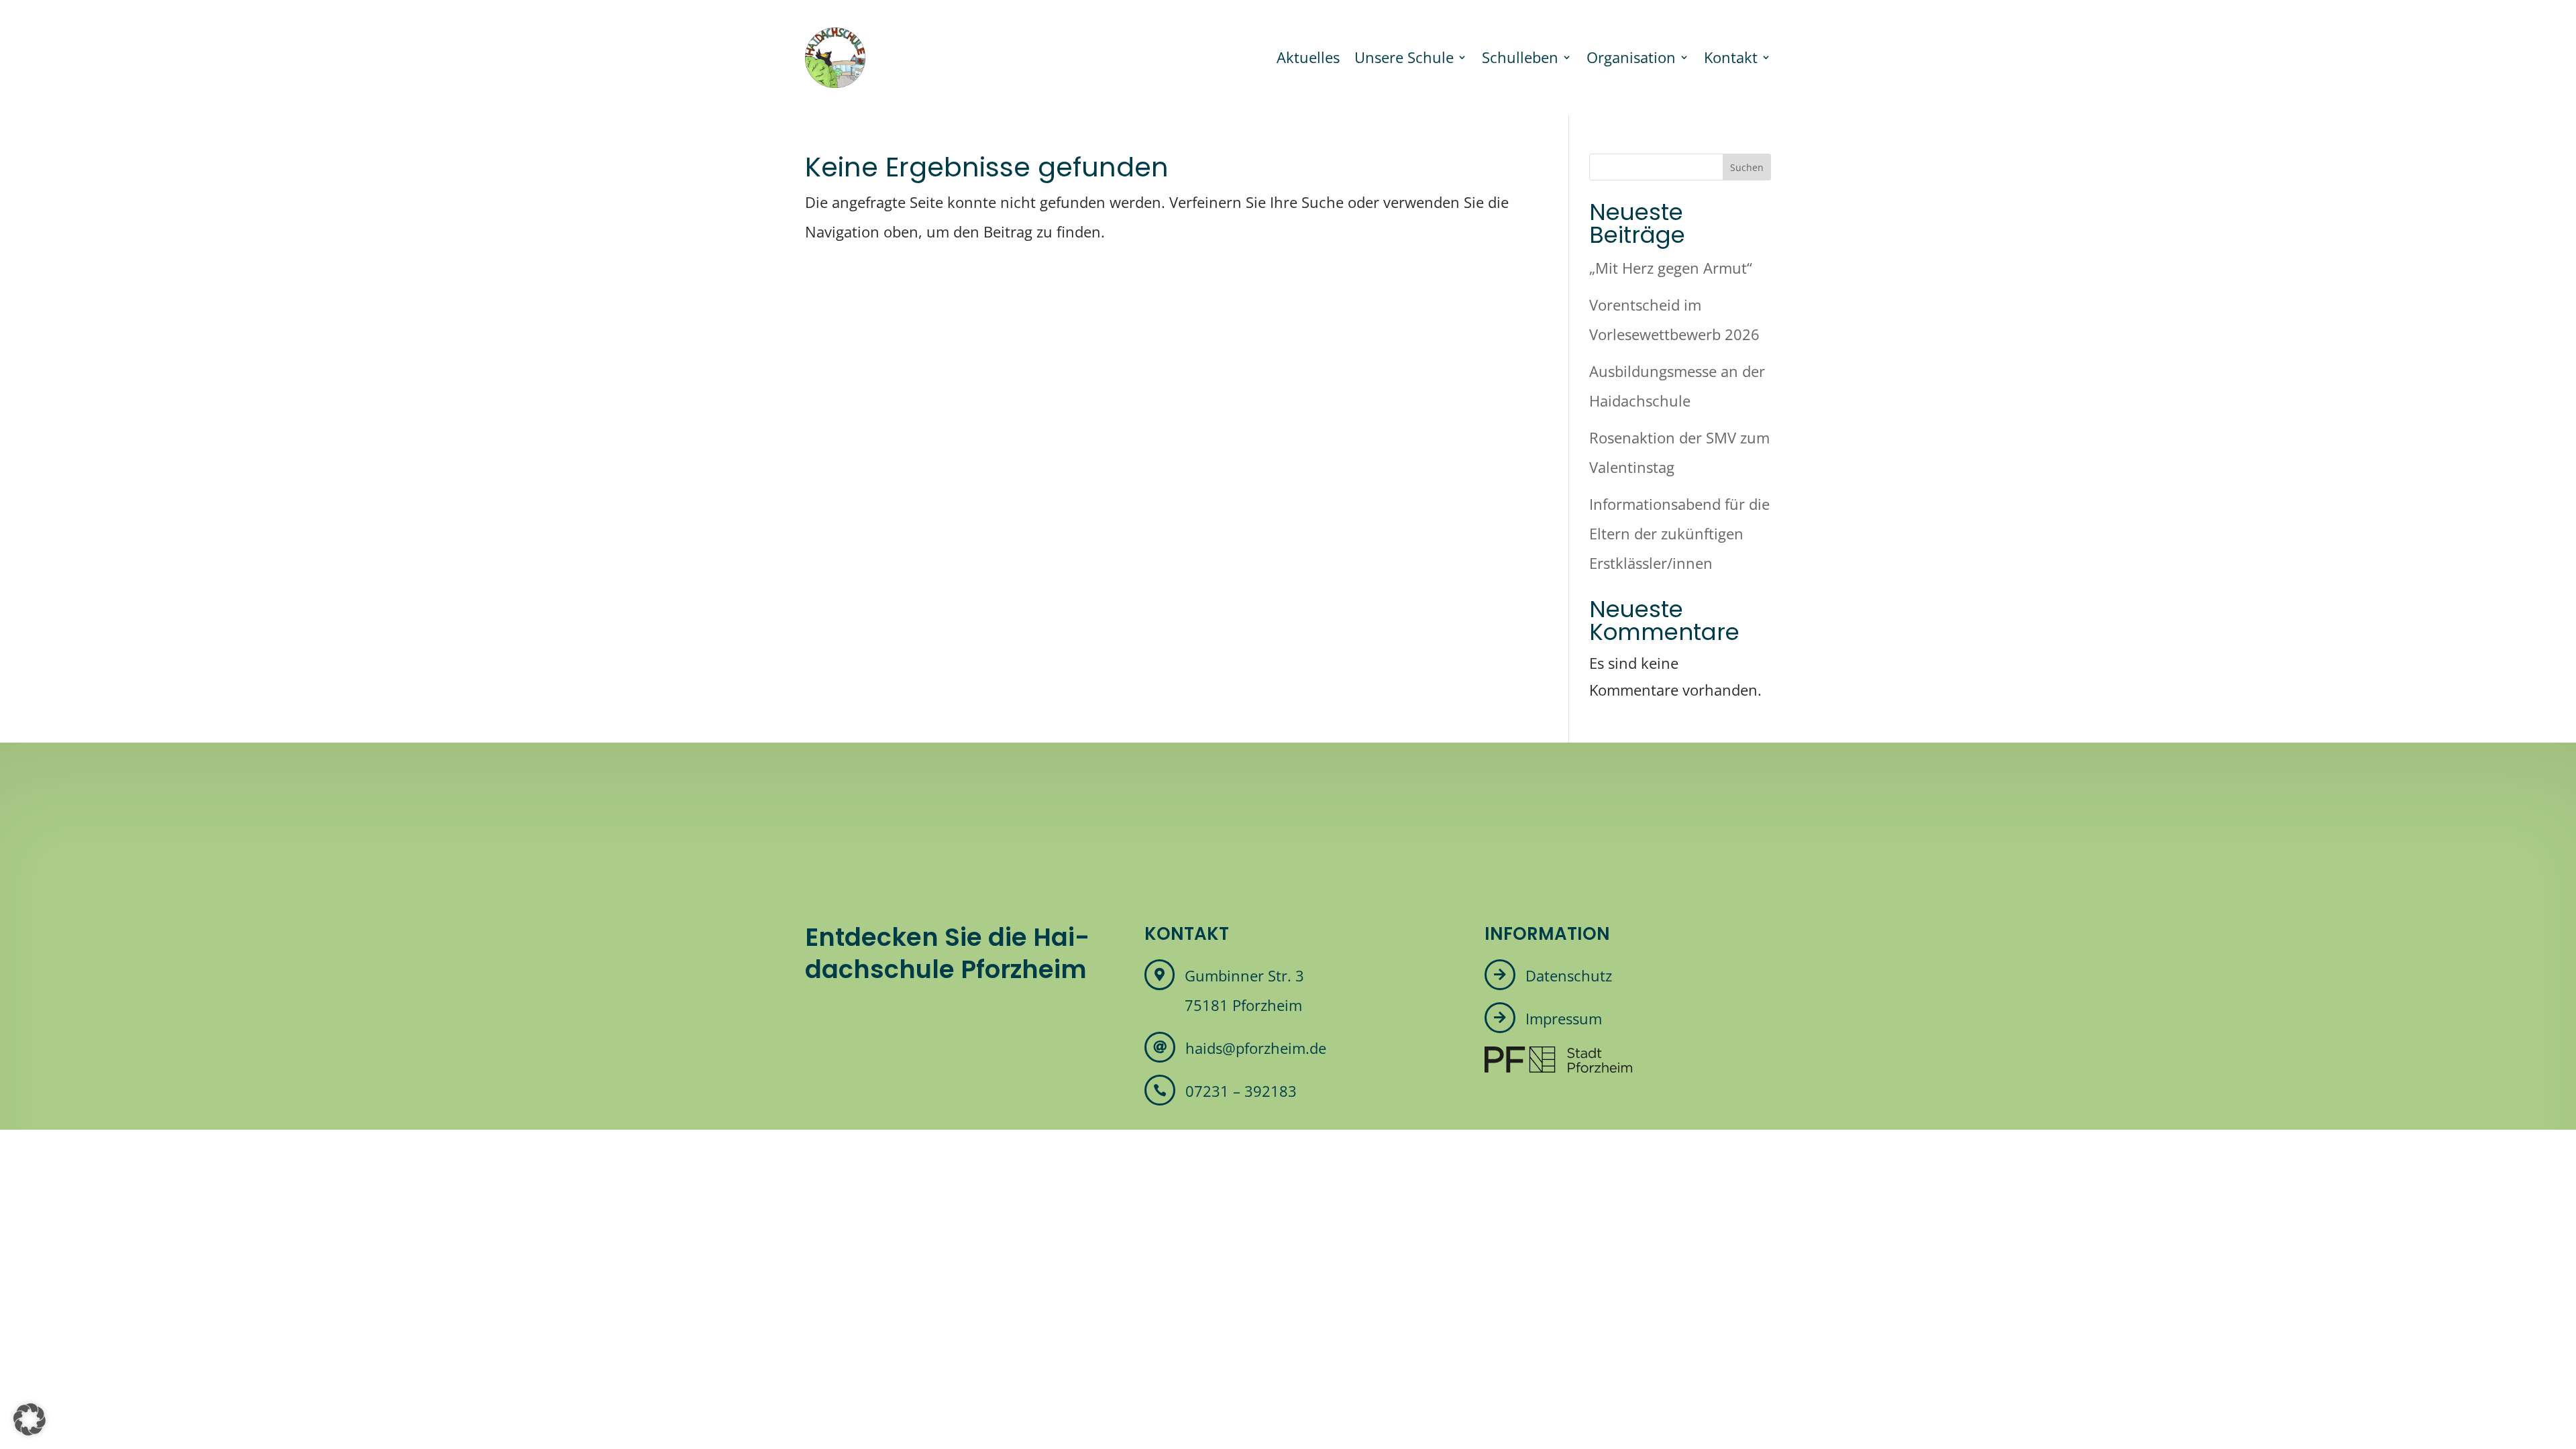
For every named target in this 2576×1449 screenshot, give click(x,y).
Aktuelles (1308, 57)
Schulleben (1520, 57)
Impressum (1564, 1018)
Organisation (1631, 57)
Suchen (1747, 167)
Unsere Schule (1404, 57)
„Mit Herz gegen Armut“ (1671, 268)
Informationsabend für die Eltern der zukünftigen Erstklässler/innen (1679, 533)
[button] (30, 1419)
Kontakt (1731, 57)
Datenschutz (1569, 975)
